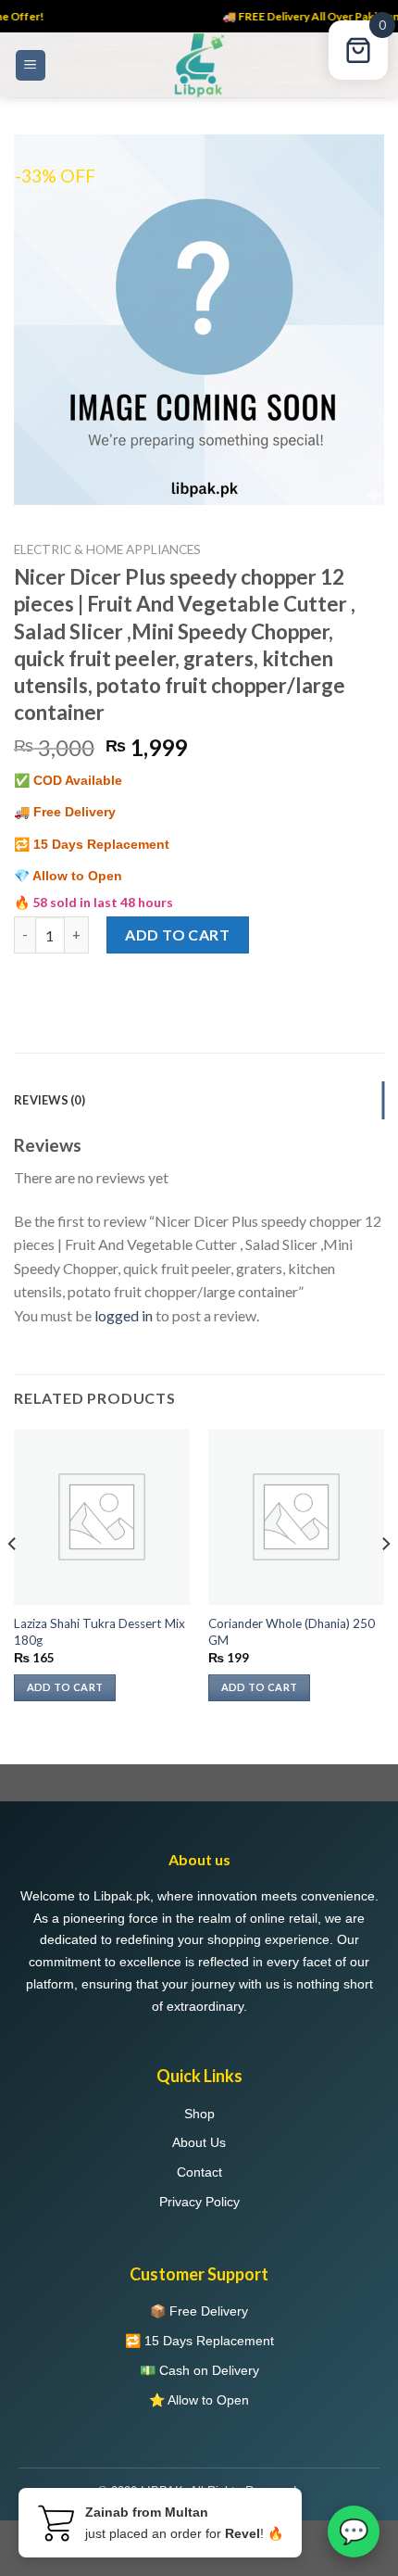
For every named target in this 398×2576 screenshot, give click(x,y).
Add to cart (177, 934)
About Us (199, 2142)
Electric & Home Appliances (107, 549)
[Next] (385, 1581)
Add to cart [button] (65, 1687)
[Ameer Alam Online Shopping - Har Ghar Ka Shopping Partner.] (199, 65)
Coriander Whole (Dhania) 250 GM (292, 1632)
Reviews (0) (50, 1100)
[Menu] (31, 65)
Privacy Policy (199, 2202)
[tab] (199, 1100)
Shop (199, 2114)
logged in (124, 1315)
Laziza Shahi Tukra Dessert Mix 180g (99, 1632)
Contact (199, 2172)
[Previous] (13, 1581)
